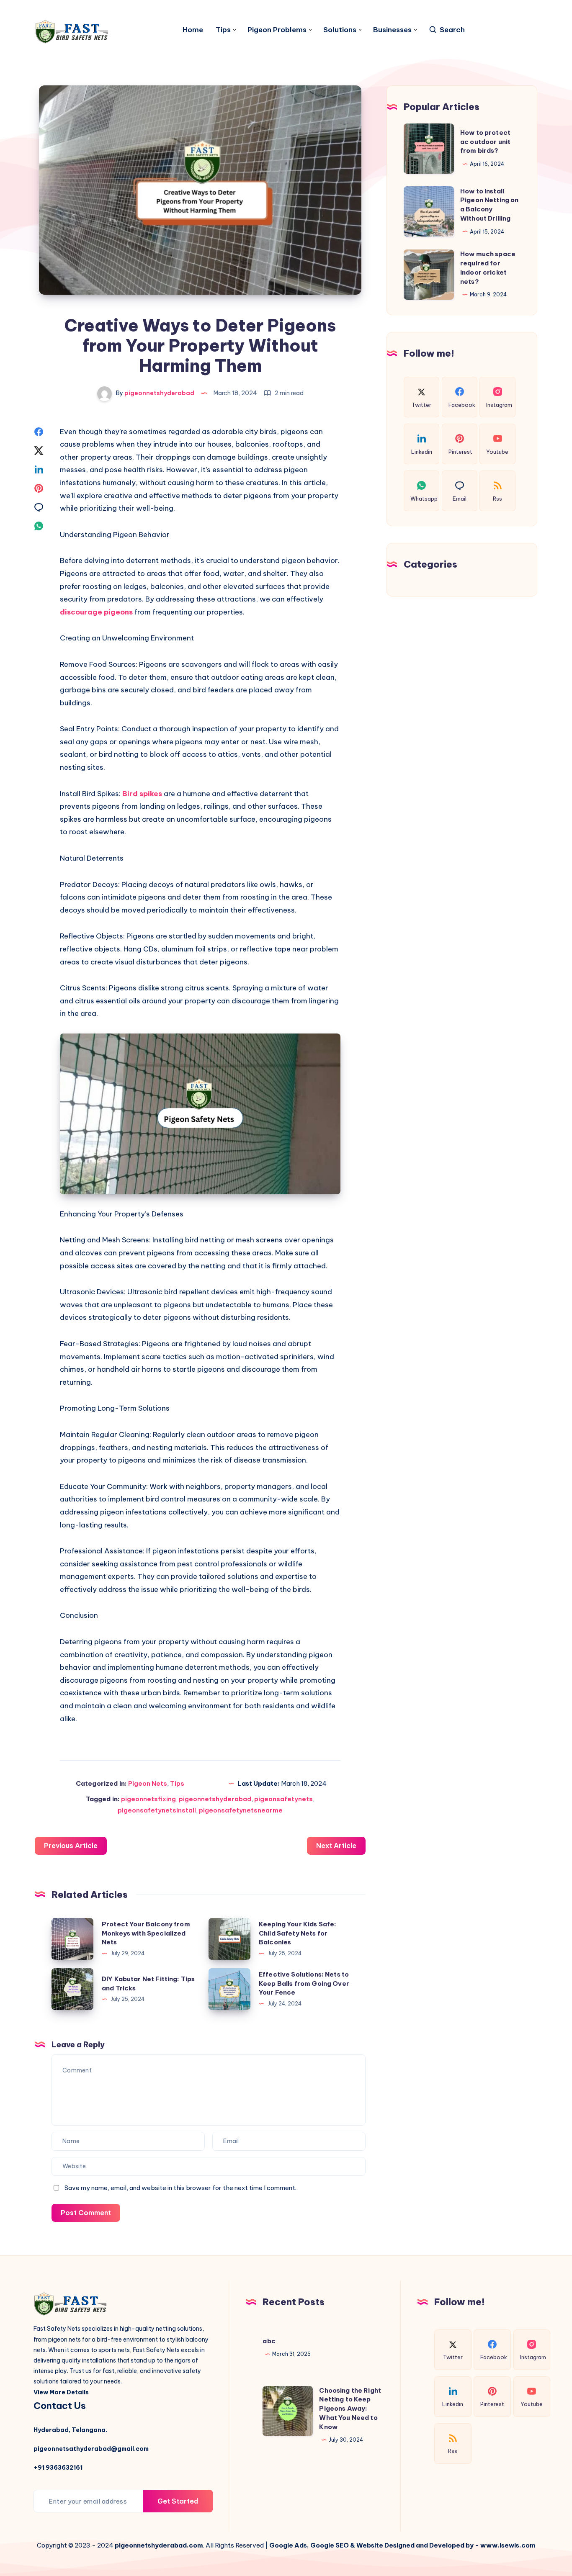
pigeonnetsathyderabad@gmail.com (91, 2449)
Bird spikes (142, 794)
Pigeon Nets (148, 1783)
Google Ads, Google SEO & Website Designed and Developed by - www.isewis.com (402, 2545)
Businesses (392, 30)
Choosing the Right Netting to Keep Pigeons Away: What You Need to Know (350, 2409)
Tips (223, 30)
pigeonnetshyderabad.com (159, 2545)
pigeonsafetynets (283, 1799)
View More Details (61, 2392)
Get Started (178, 2501)
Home (193, 30)
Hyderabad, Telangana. (70, 2430)
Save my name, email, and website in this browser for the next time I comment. (180, 2188)
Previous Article (71, 1846)
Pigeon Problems (277, 30)
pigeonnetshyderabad (215, 1799)
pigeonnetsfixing (148, 1799)
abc (269, 2341)
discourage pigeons (97, 612)
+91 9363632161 (58, 2468)
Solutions (340, 30)
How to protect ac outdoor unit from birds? (485, 142)
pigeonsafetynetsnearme (241, 1810)
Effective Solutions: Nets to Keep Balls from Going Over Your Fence (304, 1983)
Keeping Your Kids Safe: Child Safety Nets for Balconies (298, 1933)
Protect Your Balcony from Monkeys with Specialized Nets (146, 1933)
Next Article (336, 1846)
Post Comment (86, 2213)
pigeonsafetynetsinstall (157, 1810)
